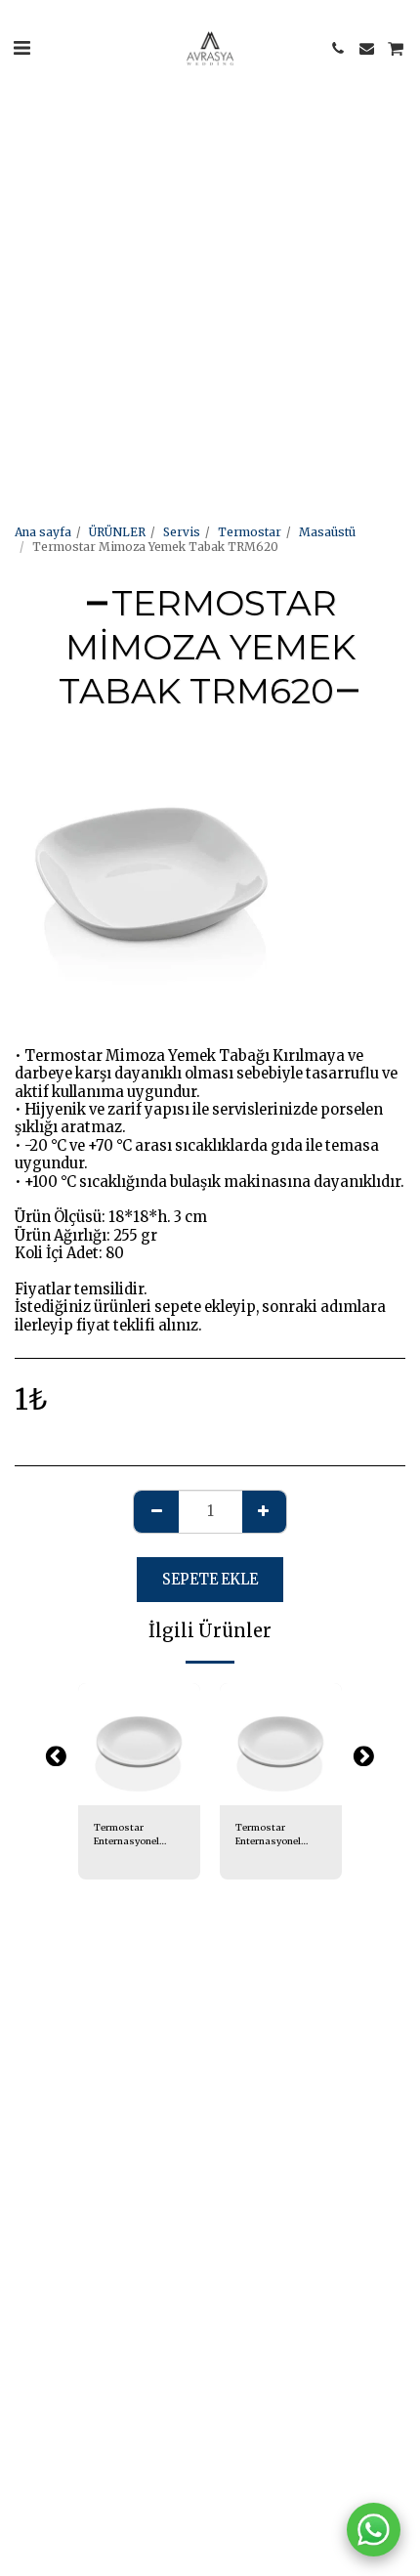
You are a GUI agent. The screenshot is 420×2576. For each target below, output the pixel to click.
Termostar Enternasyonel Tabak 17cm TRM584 (126, 1835)
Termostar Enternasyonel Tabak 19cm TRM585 (268, 1835)
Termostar (250, 532)
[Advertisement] (210, 210)
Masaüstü (327, 532)
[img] (139, 1744)
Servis (182, 532)
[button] (21, 47)
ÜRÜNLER (117, 532)
